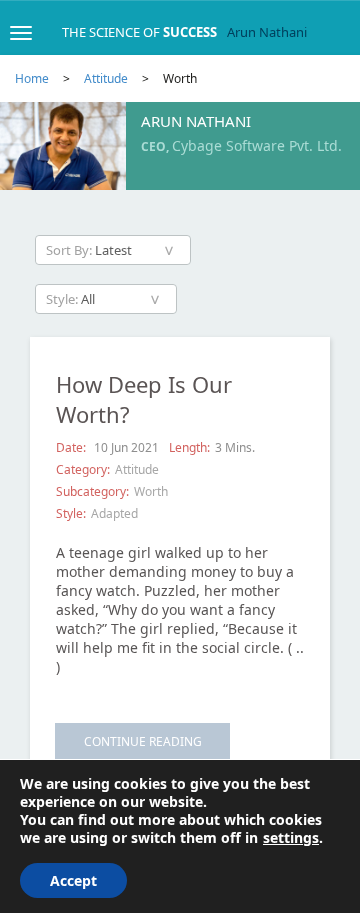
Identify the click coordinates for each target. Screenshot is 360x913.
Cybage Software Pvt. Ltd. (257, 145)
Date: (72, 447)
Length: (189, 447)
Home (32, 78)
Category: (83, 469)
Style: (71, 513)
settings (291, 838)
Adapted (114, 513)
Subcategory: (92, 491)
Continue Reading (143, 741)
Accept (73, 880)
